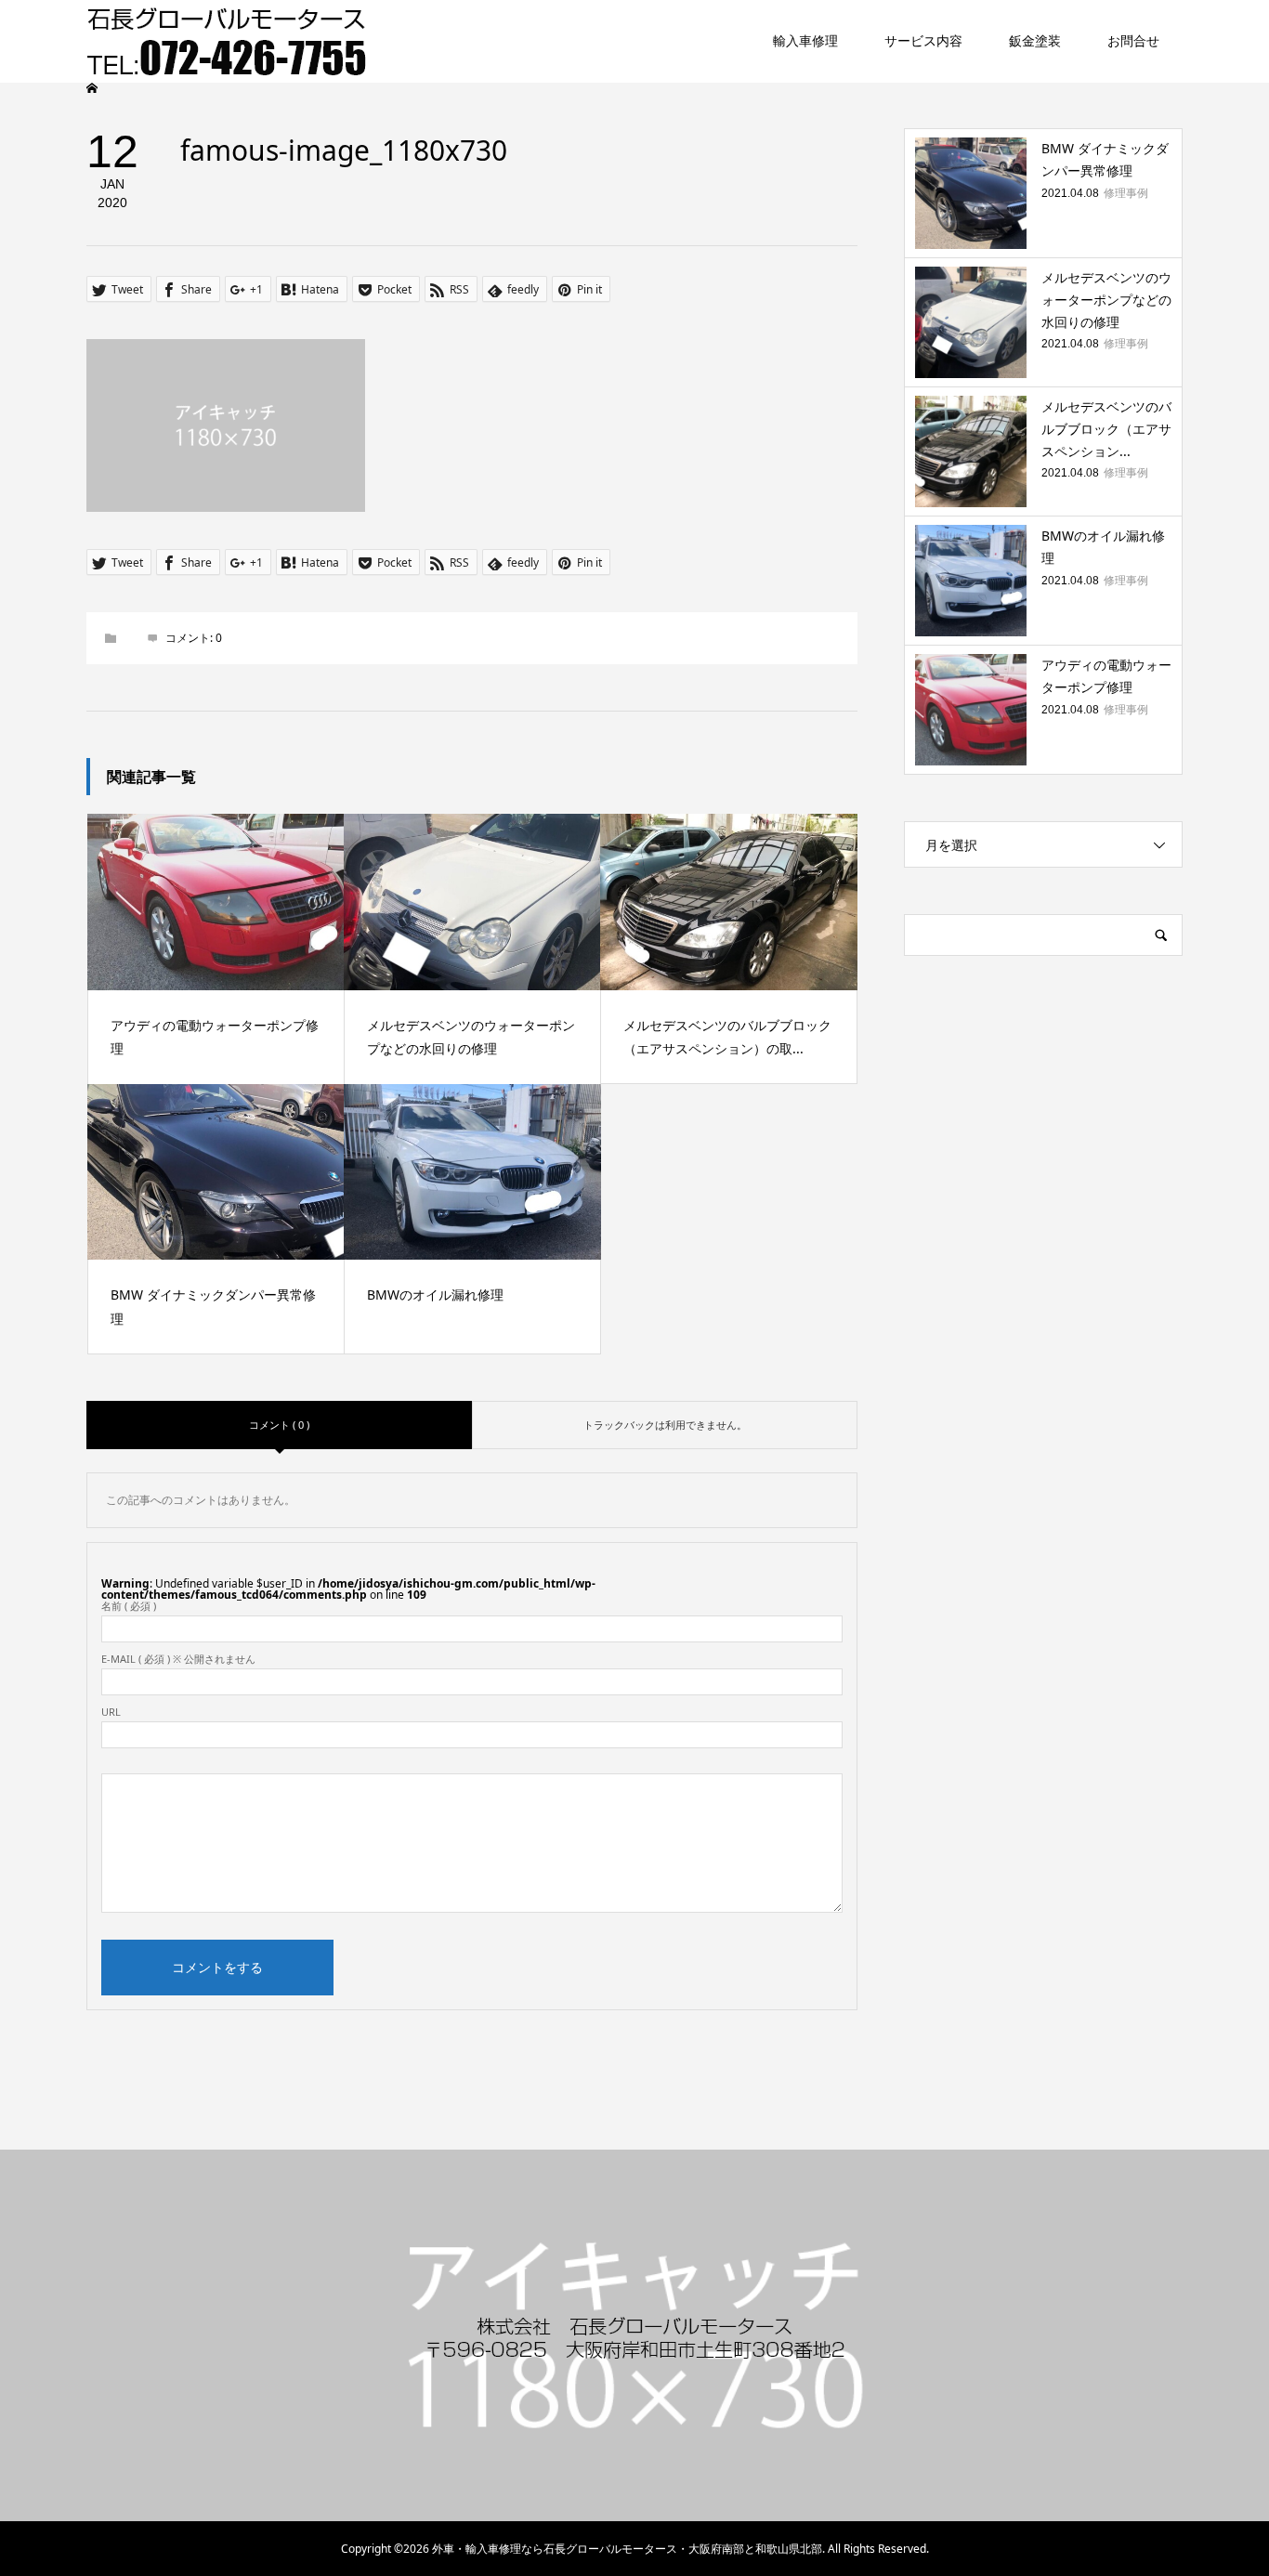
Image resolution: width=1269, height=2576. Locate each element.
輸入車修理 (805, 41)
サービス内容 (923, 41)
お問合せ (1133, 41)
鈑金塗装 (1035, 41)
